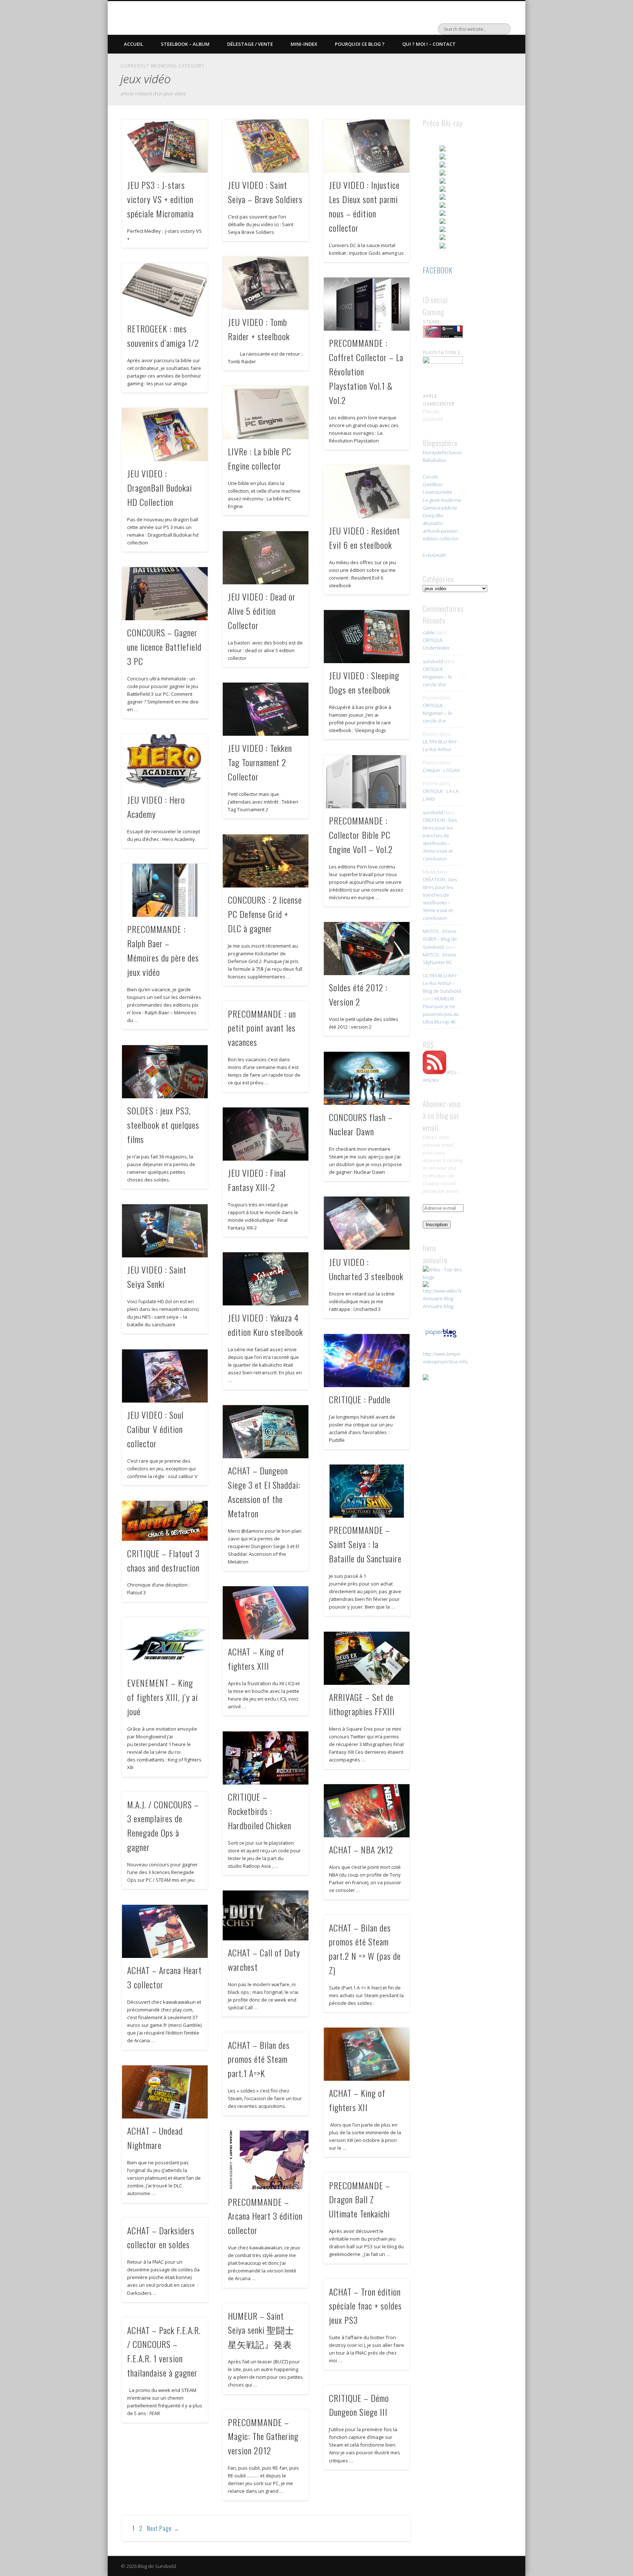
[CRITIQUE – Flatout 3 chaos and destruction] (165, 1521)
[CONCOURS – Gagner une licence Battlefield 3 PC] (165, 594)
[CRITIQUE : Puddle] (367, 1361)
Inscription (437, 1225)
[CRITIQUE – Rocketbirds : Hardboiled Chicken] (266, 1758)
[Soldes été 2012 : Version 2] (367, 949)
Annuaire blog (438, 1306)
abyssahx (433, 523)
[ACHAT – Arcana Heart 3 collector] (165, 1931)
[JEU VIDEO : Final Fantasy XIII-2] (266, 1134)
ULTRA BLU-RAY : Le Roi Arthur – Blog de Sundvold (442, 983)
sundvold (433, 661)
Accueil (134, 44)
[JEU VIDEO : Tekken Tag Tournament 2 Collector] (266, 709)
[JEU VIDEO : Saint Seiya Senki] (165, 1231)
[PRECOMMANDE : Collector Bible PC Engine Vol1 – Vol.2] (367, 782)
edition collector (441, 539)
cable (429, 632)
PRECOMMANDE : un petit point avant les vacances (262, 1028)
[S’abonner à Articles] (434, 1072)
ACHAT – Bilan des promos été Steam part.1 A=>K (259, 2059)
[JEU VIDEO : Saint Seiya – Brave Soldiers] (266, 146)
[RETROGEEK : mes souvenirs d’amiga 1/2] (165, 290)
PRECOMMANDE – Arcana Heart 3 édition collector (265, 2216)
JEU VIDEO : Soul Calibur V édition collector (155, 1429)
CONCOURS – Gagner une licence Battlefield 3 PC (164, 647)
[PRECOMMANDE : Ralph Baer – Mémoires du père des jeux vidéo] (165, 890)
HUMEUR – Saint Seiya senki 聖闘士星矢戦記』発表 (261, 2330)
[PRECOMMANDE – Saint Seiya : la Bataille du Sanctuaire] (367, 1491)
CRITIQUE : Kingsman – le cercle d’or (437, 677)
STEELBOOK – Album (185, 44)
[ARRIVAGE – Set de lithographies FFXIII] (367, 1658)
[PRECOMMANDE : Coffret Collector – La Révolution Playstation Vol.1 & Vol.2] (367, 304)
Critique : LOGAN (441, 770)
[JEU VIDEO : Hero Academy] (165, 761)
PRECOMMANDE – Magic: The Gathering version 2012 (263, 2436)
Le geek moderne (442, 500)
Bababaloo (434, 460)
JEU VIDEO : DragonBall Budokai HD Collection (160, 488)
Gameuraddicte (440, 508)
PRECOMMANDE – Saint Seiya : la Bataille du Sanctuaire (365, 1544)
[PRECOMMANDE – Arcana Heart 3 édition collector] (266, 2160)
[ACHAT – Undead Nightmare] (165, 2092)
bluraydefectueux (442, 452)
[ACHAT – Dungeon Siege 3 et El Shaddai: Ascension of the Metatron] (266, 1432)
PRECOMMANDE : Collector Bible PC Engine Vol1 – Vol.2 (361, 835)
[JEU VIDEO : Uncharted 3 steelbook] (367, 1223)
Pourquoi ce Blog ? (360, 44)
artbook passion (440, 531)
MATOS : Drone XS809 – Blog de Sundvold (440, 939)
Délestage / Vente (250, 44)
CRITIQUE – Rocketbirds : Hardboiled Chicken (260, 1811)
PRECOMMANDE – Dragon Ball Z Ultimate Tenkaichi (360, 2200)
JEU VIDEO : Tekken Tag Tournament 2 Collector (260, 762)
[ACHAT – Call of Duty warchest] (266, 1915)
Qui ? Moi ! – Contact (429, 44)
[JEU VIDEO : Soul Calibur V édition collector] (165, 1376)
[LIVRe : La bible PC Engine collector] (266, 413)
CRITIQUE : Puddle (360, 1399)
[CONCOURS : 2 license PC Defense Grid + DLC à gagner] (266, 861)
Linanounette (438, 492)
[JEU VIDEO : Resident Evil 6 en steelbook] (367, 492)
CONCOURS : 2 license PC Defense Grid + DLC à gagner (265, 914)
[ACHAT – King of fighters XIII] (266, 1613)
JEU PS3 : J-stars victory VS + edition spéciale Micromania (160, 199)
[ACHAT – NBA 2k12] (367, 1811)
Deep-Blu (433, 515)
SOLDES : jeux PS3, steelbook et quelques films (163, 1125)
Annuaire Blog (438, 1298)
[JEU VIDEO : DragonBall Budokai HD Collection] (165, 435)
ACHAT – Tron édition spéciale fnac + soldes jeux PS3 (365, 2306)
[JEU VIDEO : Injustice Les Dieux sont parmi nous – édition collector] (367, 146)
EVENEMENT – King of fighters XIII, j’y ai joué (162, 1697)
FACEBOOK (438, 270)
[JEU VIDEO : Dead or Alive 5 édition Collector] (266, 558)
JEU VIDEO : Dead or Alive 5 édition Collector (262, 611)
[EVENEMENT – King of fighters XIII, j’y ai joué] (165, 1644)
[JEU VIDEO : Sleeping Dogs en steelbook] (367, 637)
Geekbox (433, 484)
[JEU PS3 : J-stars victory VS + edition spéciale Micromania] (165, 146)
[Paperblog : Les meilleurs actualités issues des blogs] (441, 1337)
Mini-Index (304, 44)
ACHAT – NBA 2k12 (361, 1849)
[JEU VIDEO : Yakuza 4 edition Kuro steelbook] (266, 1279)
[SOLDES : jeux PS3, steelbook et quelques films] (165, 1072)
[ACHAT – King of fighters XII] (367, 2054)
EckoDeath (434, 555)
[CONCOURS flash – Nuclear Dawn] (367, 1078)
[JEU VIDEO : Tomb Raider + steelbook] (266, 283)
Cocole (430, 477)
